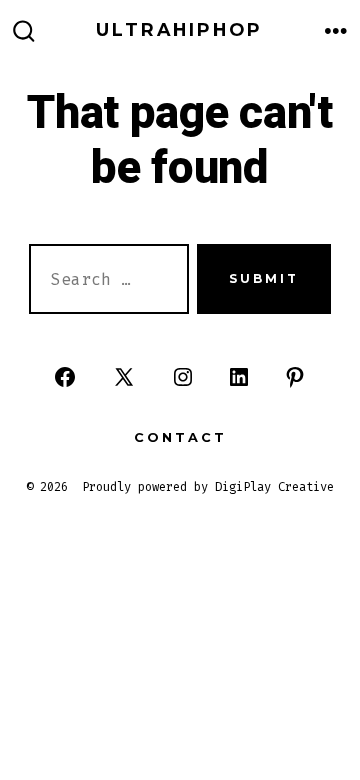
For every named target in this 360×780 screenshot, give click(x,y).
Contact (180, 437)
